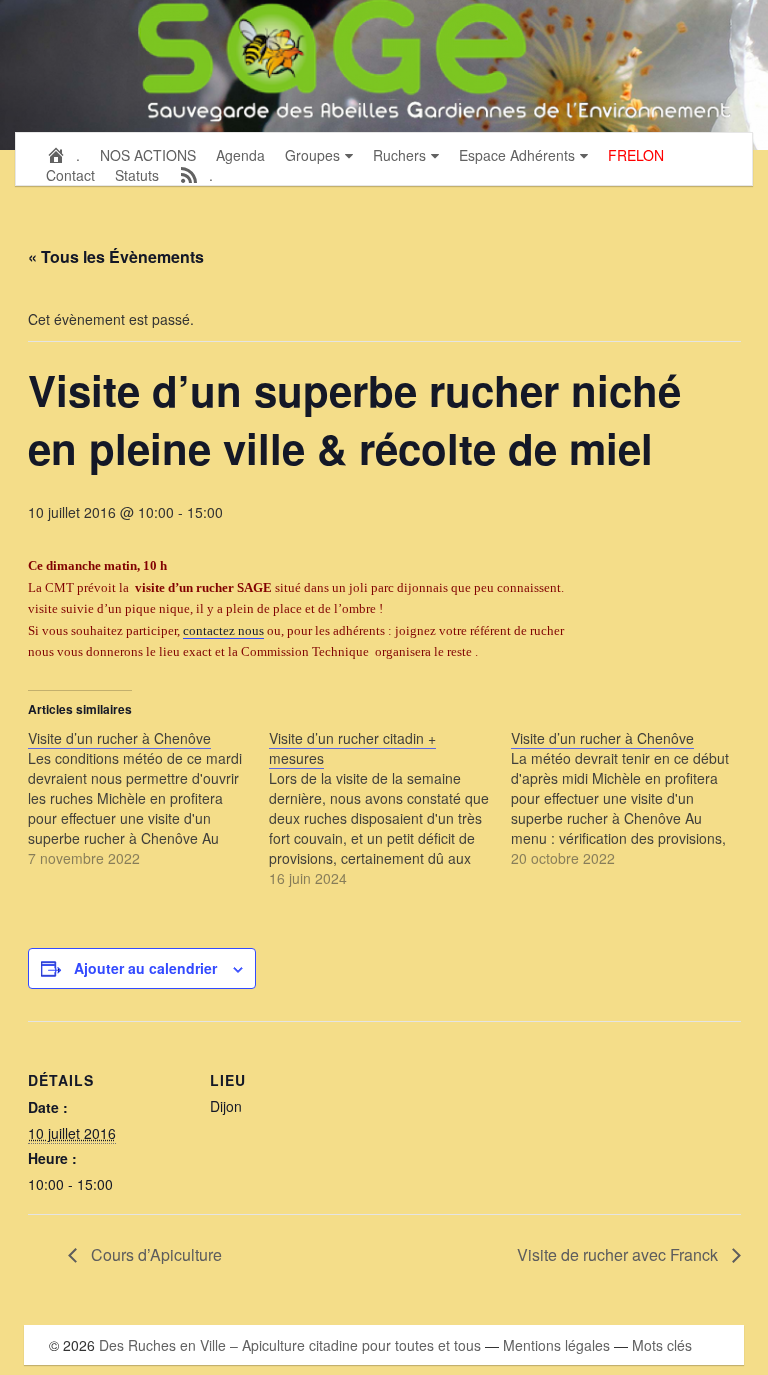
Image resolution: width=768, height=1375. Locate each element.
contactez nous (223, 630)
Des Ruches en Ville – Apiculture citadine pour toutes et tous (290, 1345)
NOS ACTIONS (148, 155)
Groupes (312, 155)
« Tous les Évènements (116, 256)
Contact (70, 175)
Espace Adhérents (517, 155)
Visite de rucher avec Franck (619, 1254)
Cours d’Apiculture (154, 1254)
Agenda (240, 155)
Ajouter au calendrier (145, 968)
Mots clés (662, 1345)
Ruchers (399, 155)
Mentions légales (556, 1345)
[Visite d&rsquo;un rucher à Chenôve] (149, 798)
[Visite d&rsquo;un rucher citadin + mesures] (390, 808)
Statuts (137, 175)
